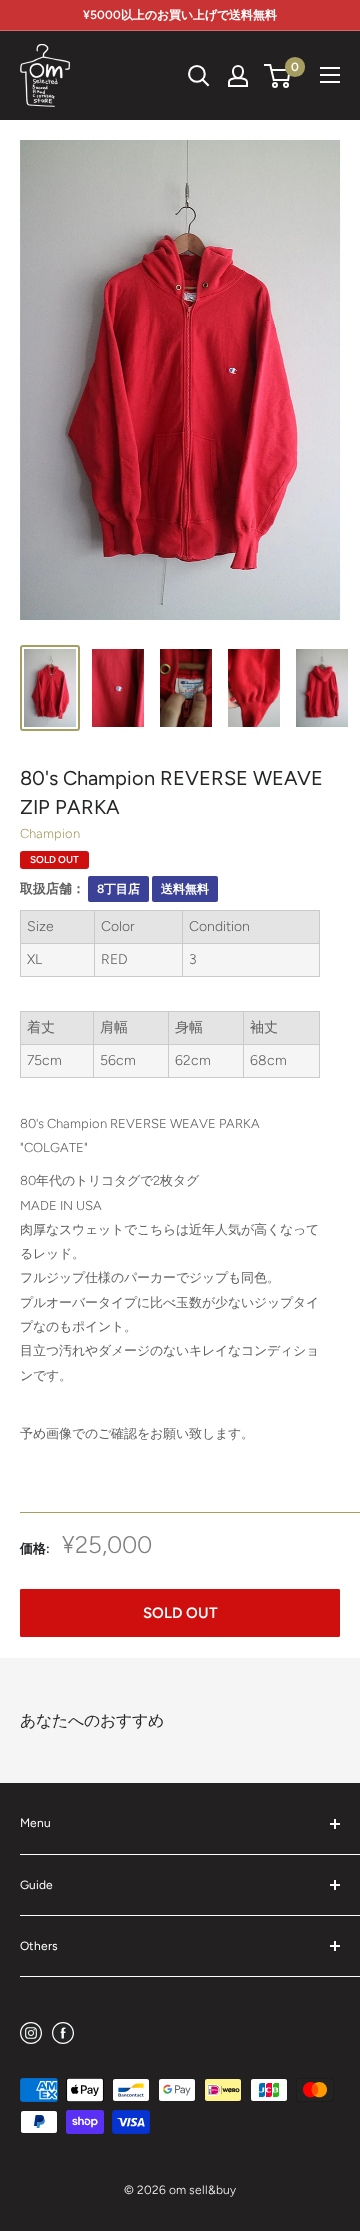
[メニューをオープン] (330, 75)
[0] (278, 76)
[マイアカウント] (238, 76)
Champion (50, 833)
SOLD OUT (180, 1613)
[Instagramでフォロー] (31, 2032)
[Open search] (199, 76)
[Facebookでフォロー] (63, 2032)
